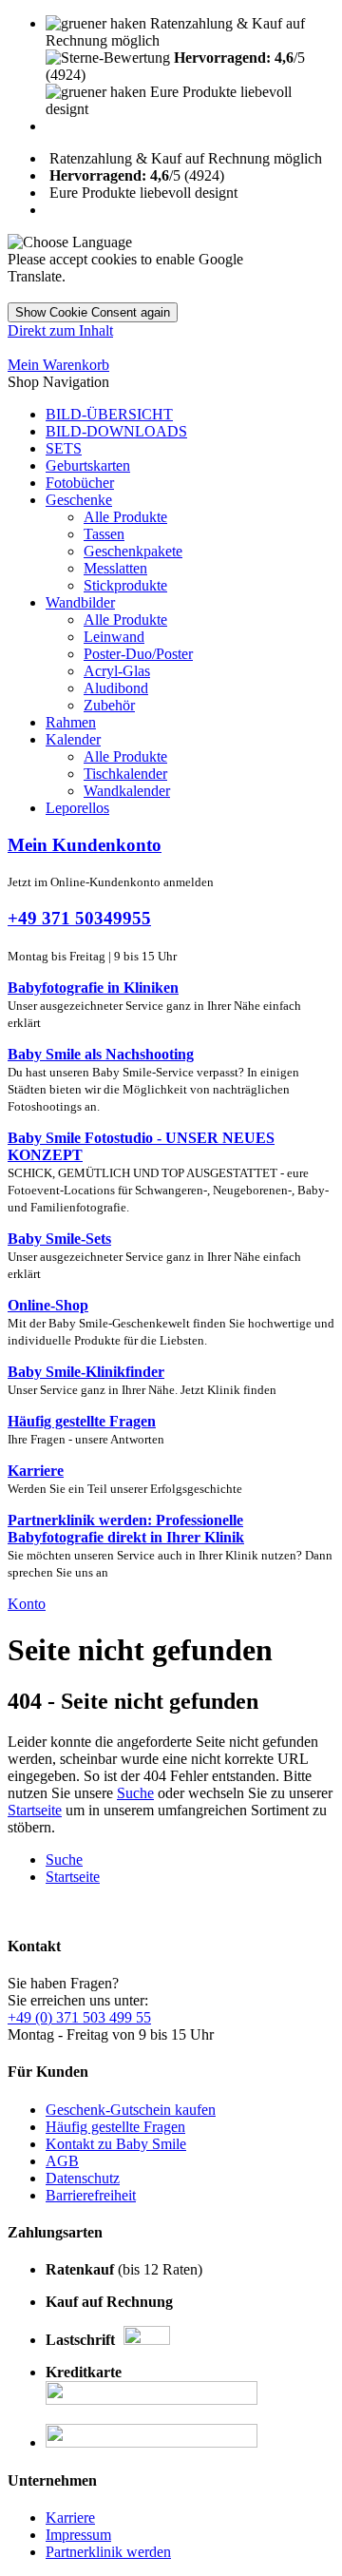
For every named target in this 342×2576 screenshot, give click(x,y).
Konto (27, 1604)
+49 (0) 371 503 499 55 (79, 2017)
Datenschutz (83, 2178)
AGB (62, 2161)
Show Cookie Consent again (93, 312)
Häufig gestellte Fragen (115, 2127)
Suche (135, 1793)
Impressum (78, 2535)
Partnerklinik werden (108, 2552)
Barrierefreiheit (91, 2195)
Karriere (70, 2518)
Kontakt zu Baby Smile (116, 2144)
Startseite (35, 1810)
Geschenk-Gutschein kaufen (131, 2110)
